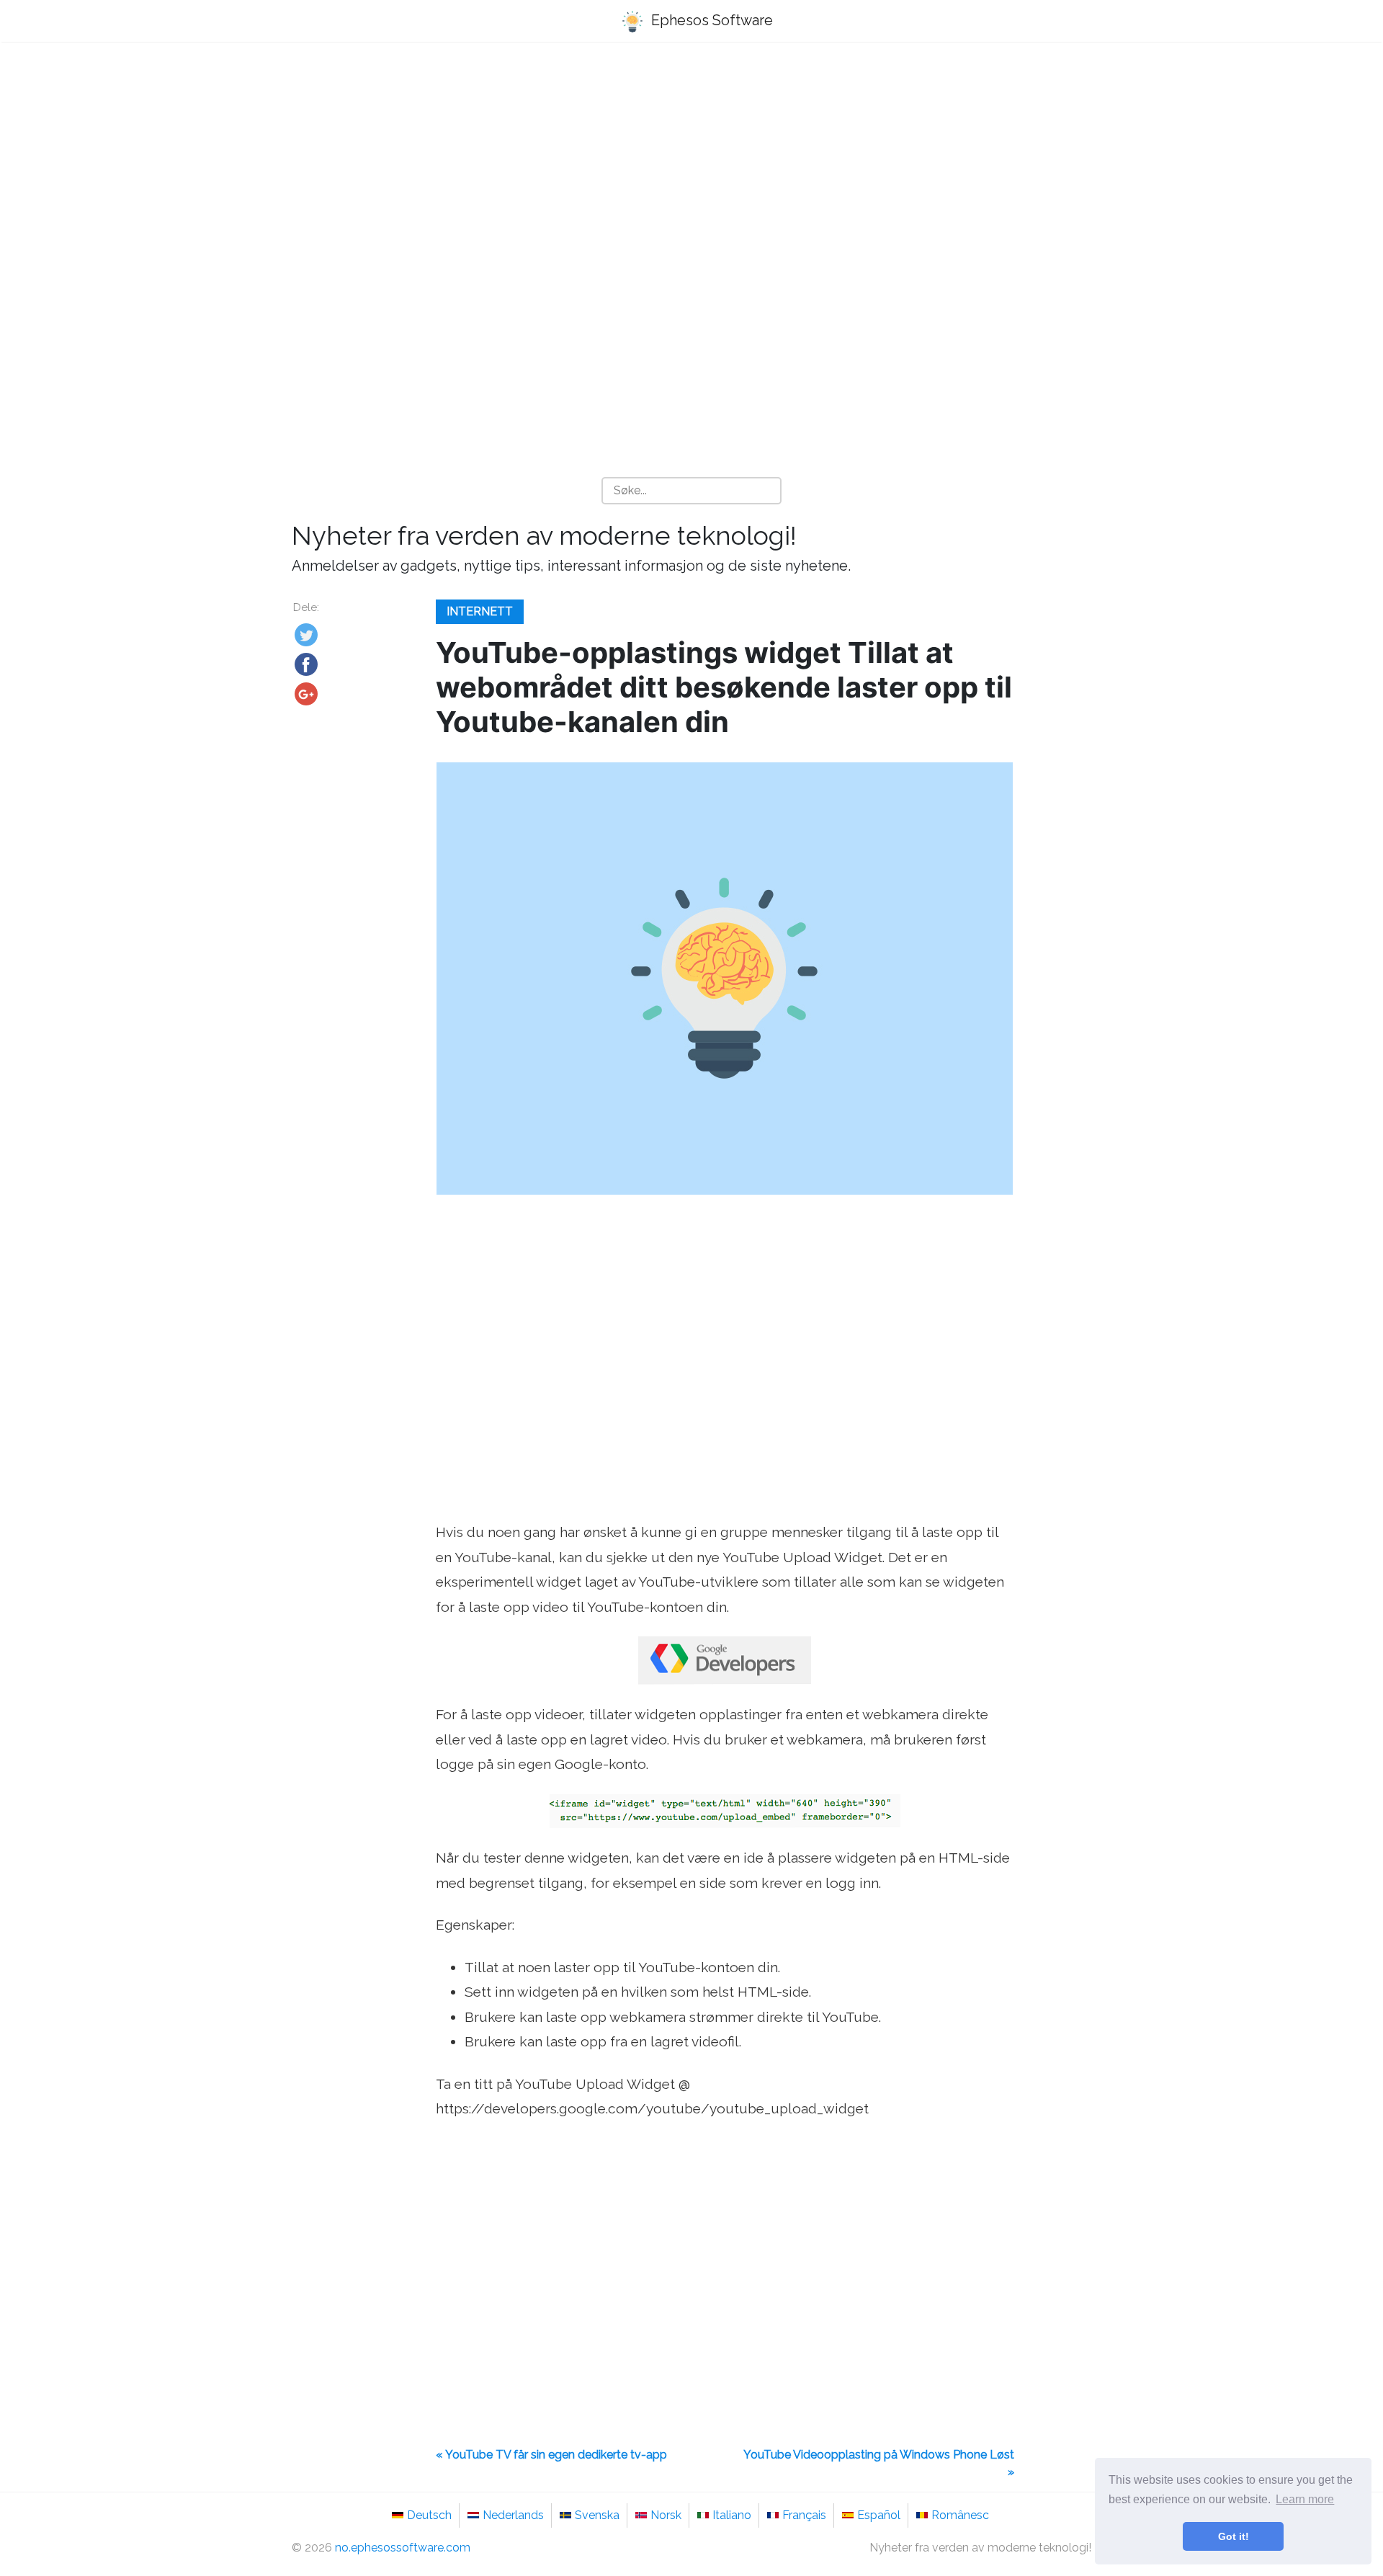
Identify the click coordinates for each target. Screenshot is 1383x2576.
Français (804, 2515)
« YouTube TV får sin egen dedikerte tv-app (551, 2455)
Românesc (960, 2515)
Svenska (597, 2515)
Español (879, 2515)
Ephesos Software (710, 20)
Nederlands (513, 2515)
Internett (480, 611)
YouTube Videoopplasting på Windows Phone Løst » (879, 2463)
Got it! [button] (1234, 2536)
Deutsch (429, 2515)
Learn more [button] (1305, 2499)
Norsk (666, 2515)
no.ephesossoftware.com (403, 2548)
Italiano (732, 2515)
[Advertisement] (691, 166)
